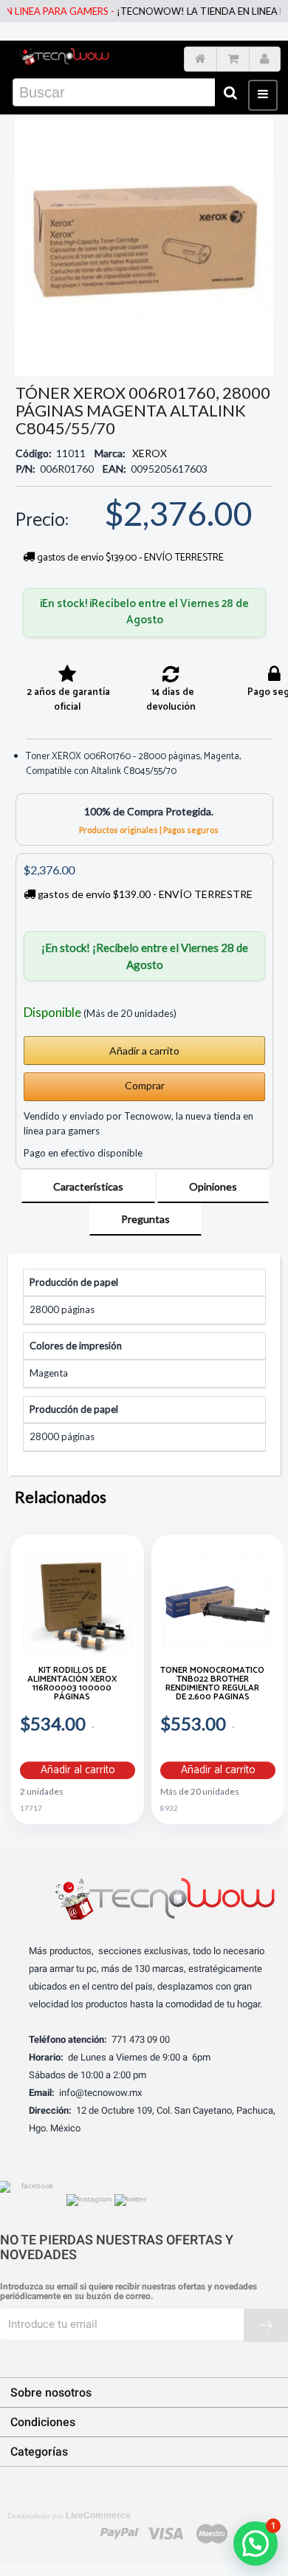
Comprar (145, 1085)
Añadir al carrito (78, 1770)
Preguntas (145, 1219)
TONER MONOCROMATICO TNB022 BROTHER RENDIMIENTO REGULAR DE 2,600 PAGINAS (212, 1685)
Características (88, 1186)
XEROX (150, 453)
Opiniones (213, 1186)
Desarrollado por (69, 2515)
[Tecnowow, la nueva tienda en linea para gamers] (64, 55)
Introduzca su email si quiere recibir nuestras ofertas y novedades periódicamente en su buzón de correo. (128, 2292)
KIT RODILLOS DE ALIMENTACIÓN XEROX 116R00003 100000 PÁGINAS (72, 1685)
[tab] (88, 1187)
